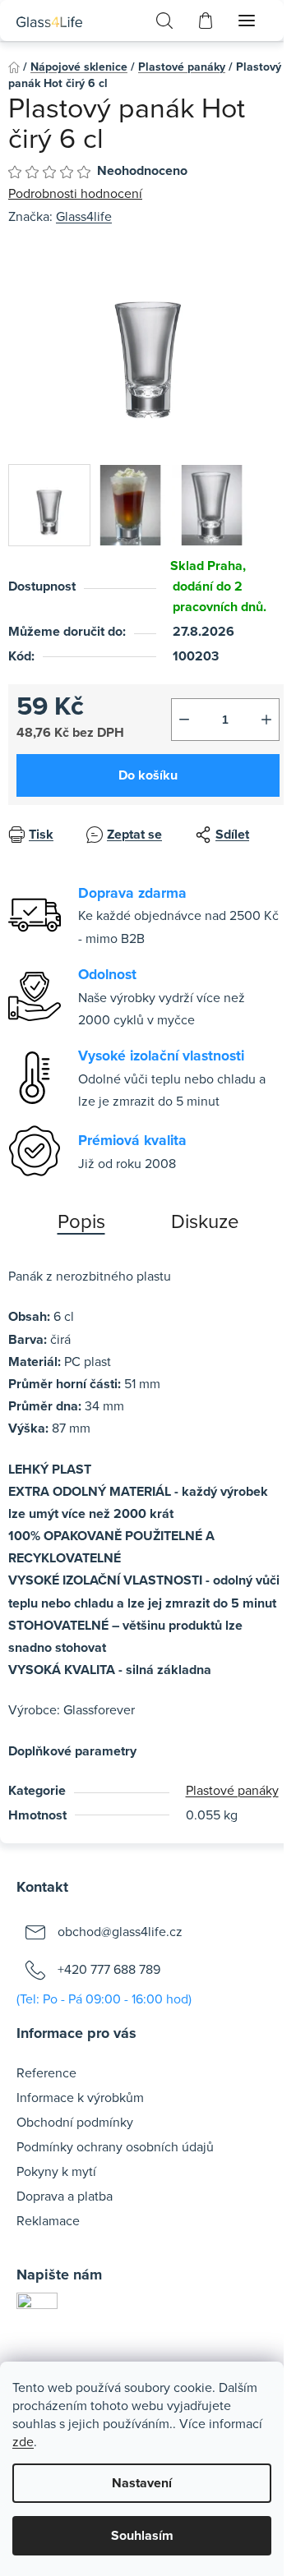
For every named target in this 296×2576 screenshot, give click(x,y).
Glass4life (84, 216)
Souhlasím (142, 2535)
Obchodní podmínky (75, 2122)
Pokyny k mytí (56, 2171)
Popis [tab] (81, 1221)
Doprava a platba (65, 2196)
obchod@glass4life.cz (120, 1930)
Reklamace (48, 2220)
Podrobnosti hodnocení (75, 193)
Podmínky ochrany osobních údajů (115, 2146)
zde (23, 2441)
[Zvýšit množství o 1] (266, 720)
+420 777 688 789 (109, 1968)
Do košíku (148, 775)
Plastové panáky (232, 1790)
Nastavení (142, 2483)
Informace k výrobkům (80, 2097)
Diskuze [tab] (205, 1221)
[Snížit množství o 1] (184, 720)
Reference (46, 2072)
